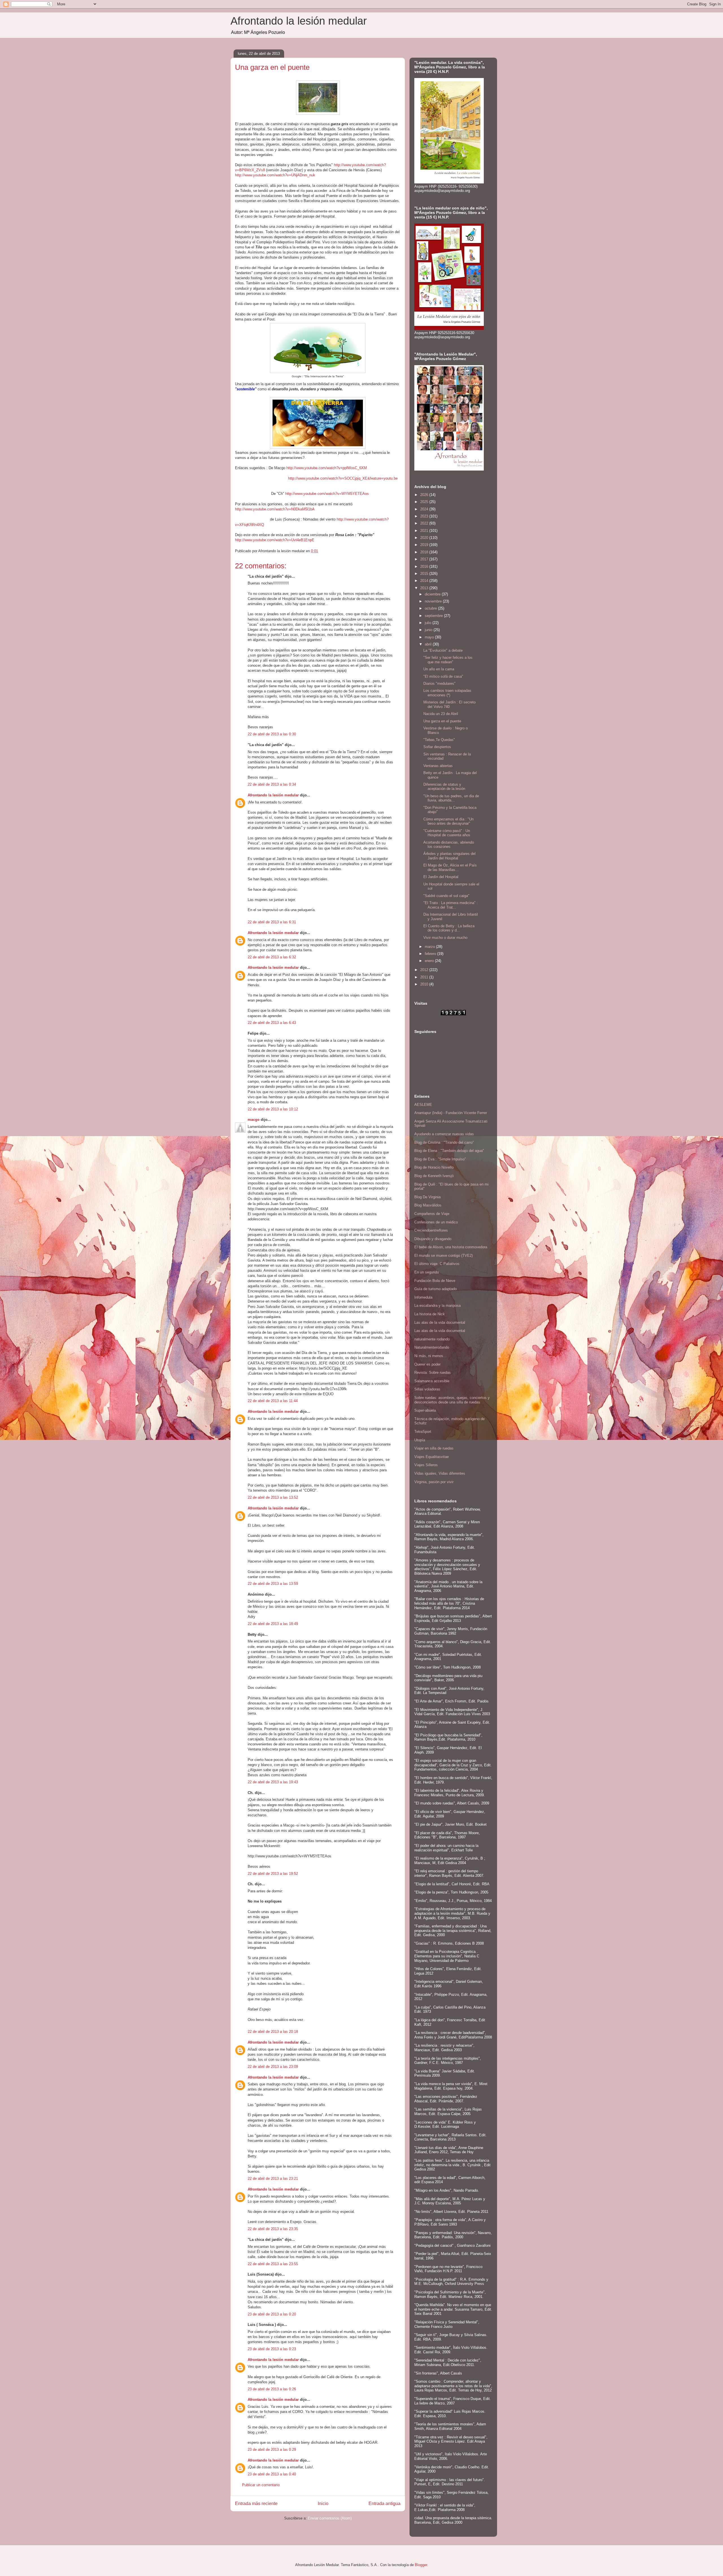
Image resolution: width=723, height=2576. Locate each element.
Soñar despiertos (437, 747)
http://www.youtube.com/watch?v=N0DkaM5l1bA (275, 509)
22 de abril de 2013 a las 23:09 (273, 2067)
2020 (425, 538)
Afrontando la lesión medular (299, 21)
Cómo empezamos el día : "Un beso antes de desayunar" (448, 821)
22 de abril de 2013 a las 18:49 (273, 1624)
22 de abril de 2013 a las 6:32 (272, 957)
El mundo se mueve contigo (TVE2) (444, 1255)
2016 (425, 566)
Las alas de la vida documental (440, 1322)
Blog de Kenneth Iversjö (434, 1176)
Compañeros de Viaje (432, 1214)
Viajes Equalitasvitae (432, 1457)
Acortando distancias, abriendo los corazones (449, 845)
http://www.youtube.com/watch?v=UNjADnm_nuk (275, 175)
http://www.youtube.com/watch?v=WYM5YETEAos (327, 494)
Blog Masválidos (428, 1205)
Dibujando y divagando (433, 1239)
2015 (425, 574)
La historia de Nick (430, 1314)
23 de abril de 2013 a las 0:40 (272, 2474)
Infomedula (423, 1297)
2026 (425, 495)
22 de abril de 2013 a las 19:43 (273, 1782)
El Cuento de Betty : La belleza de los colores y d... (449, 928)
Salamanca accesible (432, 1381)
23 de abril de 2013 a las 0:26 (272, 2389)
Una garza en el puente (442, 721)
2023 (425, 516)
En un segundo (427, 1272)
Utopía (420, 1440)
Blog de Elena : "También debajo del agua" (449, 1151)
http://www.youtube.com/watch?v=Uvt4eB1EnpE (275, 540)
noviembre (434, 601)
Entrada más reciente (256, 2504)
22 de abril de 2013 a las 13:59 (273, 1584)
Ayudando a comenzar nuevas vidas (444, 1134)
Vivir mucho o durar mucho (445, 938)
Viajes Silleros (426, 1465)
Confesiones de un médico (436, 1222)
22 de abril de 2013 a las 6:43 (272, 1023)
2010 (425, 984)
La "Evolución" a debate (443, 650)
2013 (425, 588)
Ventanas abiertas (438, 766)
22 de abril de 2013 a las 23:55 (273, 2264)
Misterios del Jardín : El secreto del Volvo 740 (449, 704)
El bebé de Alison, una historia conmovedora (451, 1247)
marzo (430, 947)
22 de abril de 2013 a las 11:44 (273, 1401)
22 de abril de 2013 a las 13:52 (273, 1497)
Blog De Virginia (427, 1197)
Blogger (421, 2565)
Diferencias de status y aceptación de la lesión (444, 787)
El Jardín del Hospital (441, 877)
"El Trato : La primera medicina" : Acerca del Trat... (451, 905)
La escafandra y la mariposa (437, 1306)
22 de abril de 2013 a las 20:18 (273, 2032)
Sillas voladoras (427, 1389)
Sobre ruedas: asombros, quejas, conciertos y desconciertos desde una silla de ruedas (452, 1400)
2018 (425, 552)
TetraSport (423, 1432)
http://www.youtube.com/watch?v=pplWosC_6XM (327, 468)
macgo (254, 1120)
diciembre (433, 594)
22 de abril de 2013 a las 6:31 (272, 922)
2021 (425, 531)
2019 (425, 545)
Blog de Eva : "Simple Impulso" (440, 1159)
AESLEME (423, 1105)
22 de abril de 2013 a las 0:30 (272, 734)
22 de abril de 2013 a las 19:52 (273, 1874)
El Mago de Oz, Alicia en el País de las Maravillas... (450, 867)
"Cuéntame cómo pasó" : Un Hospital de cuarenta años (447, 833)
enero (430, 961)
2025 (425, 502)
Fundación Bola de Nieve (435, 1281)
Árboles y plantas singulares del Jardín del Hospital (449, 856)
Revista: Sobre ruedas (433, 1373)
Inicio (323, 2504)
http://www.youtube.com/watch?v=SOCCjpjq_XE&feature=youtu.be (343, 478)
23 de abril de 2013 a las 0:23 (272, 2349)
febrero (431, 954)
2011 (425, 977)
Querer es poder (427, 1364)
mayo (430, 637)
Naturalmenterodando (432, 1347)
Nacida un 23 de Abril (441, 714)
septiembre (434, 616)
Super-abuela (425, 1410)
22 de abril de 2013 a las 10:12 (273, 1109)
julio (429, 623)
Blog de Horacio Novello (434, 1167)
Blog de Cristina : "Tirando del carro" (444, 1142)
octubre (431, 608)
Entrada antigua (385, 2504)
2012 (425, 970)
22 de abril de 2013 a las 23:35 (273, 2229)
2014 (425, 581)
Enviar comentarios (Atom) (330, 2518)
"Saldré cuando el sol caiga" (446, 896)
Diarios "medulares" (439, 683)
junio (429, 630)
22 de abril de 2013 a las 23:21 (273, 2179)
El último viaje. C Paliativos (437, 1264)
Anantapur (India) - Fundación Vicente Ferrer (451, 1113)
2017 (425, 559)
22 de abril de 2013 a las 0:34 (272, 784)
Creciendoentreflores (431, 1230)
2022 (425, 523)
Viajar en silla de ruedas (434, 1448)
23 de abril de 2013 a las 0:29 (272, 2450)
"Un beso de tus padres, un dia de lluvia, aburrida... (451, 798)
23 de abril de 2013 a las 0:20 (272, 2314)
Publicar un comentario (261, 2485)
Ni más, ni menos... (430, 1356)
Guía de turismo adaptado (435, 1289)
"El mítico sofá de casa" (443, 676)
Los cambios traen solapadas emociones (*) (447, 693)
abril (429, 644)
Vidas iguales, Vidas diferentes (440, 1473)
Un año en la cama (439, 669)
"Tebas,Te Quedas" (439, 740)
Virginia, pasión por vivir (434, 1482)
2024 (425, 509)
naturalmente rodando (432, 1339)
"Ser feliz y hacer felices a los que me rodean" (448, 660)
